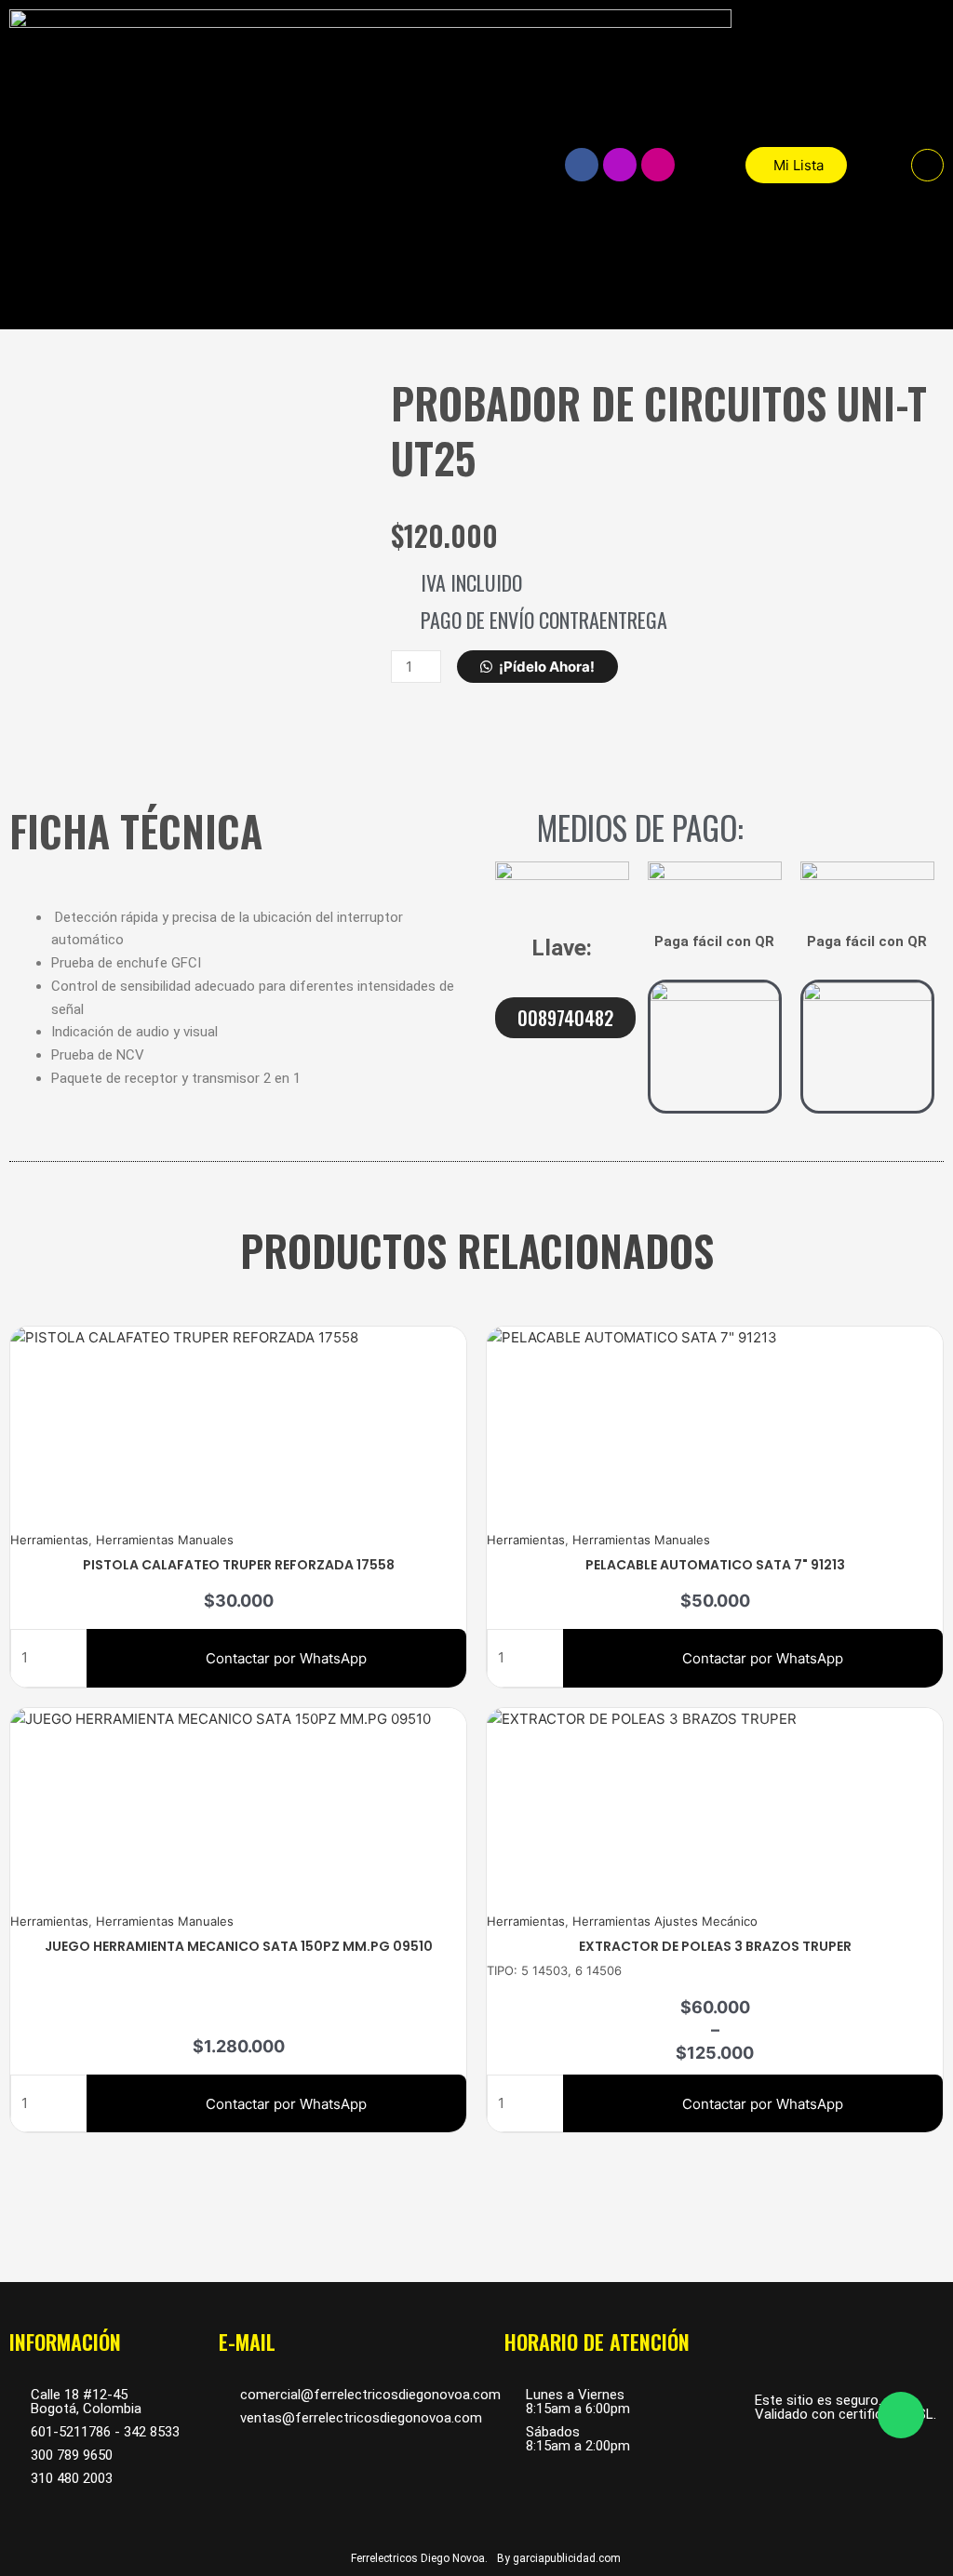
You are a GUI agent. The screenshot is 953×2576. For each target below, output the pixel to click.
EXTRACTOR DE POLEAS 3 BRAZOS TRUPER (715, 1946)
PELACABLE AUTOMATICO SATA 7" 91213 (715, 1565)
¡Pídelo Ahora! (547, 667)
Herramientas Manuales (165, 1540)
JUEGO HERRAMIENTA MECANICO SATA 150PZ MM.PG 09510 (239, 1946)
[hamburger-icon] (503, 165)
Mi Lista (799, 165)
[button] (927, 165)
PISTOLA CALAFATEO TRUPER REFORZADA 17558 (239, 1565)
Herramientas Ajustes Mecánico (665, 1921)
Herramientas (49, 1540)
